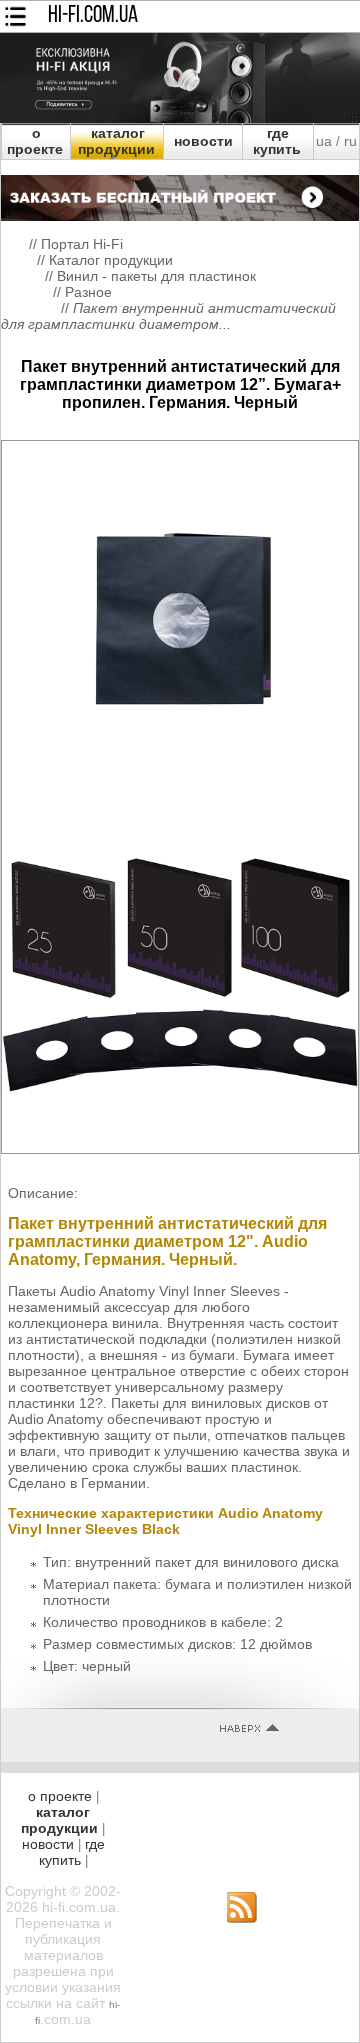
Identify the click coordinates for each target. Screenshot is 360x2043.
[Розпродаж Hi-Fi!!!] (180, 118)
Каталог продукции (111, 260)
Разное (88, 292)
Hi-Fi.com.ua (93, 16)
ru (350, 141)
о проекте (35, 141)
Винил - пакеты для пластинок (156, 276)
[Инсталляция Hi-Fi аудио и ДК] (180, 193)
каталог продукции (116, 141)
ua (324, 141)
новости (203, 141)
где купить (277, 141)
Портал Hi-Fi (82, 244)
